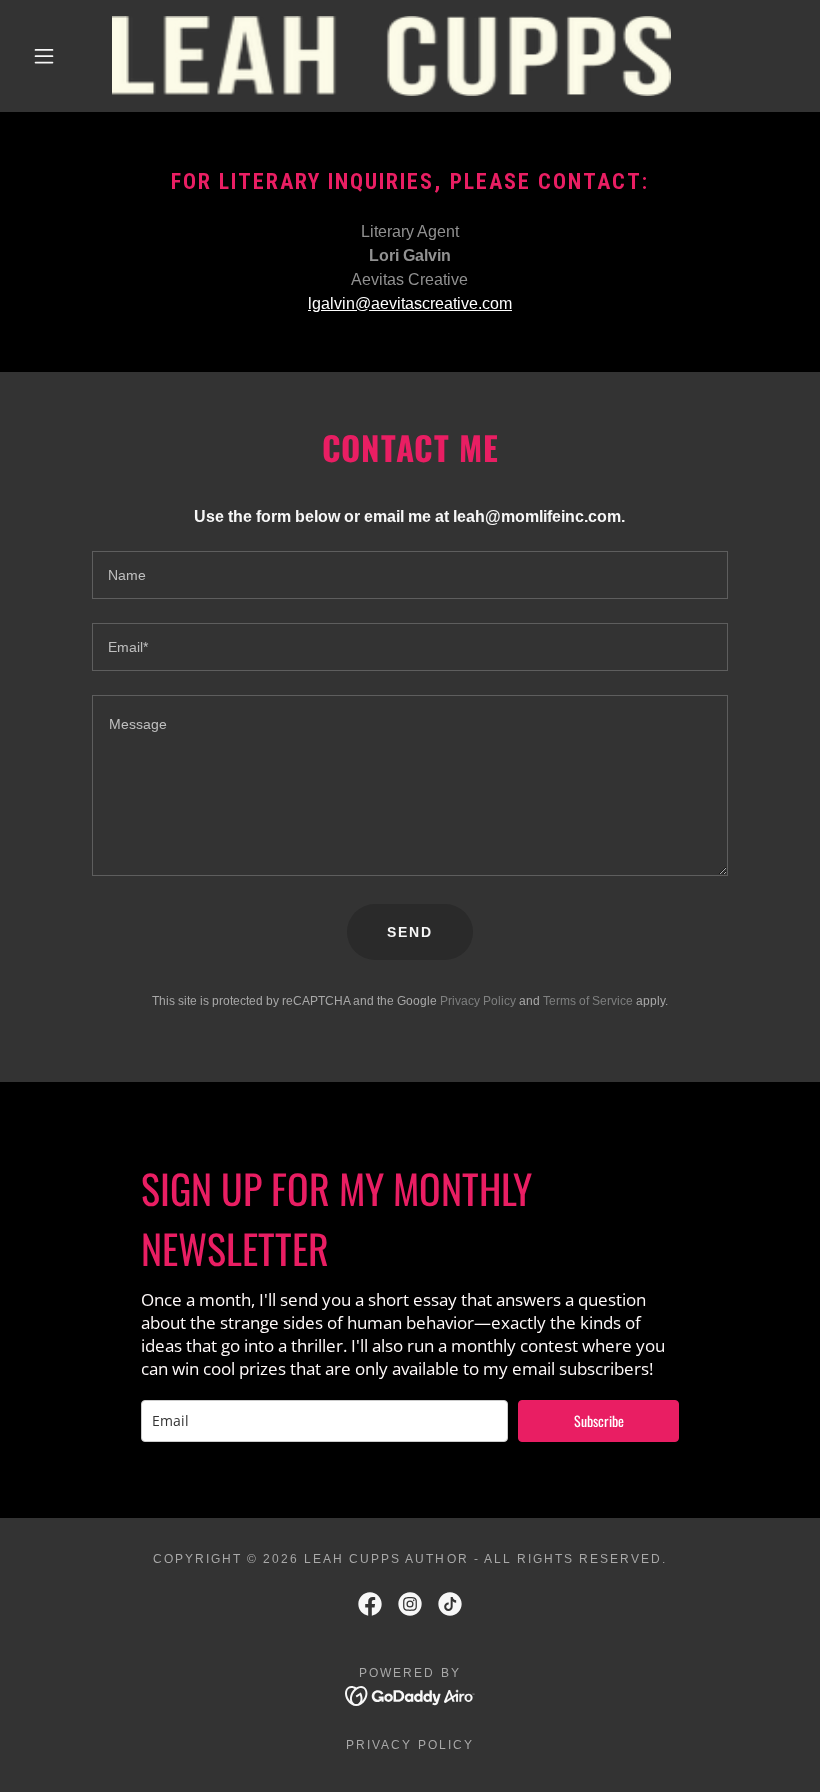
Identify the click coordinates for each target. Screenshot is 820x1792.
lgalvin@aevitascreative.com (410, 303)
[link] (391, 56)
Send (410, 932)
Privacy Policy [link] (478, 1001)
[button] (44, 56)
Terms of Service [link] (588, 1001)
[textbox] (409, 575)
